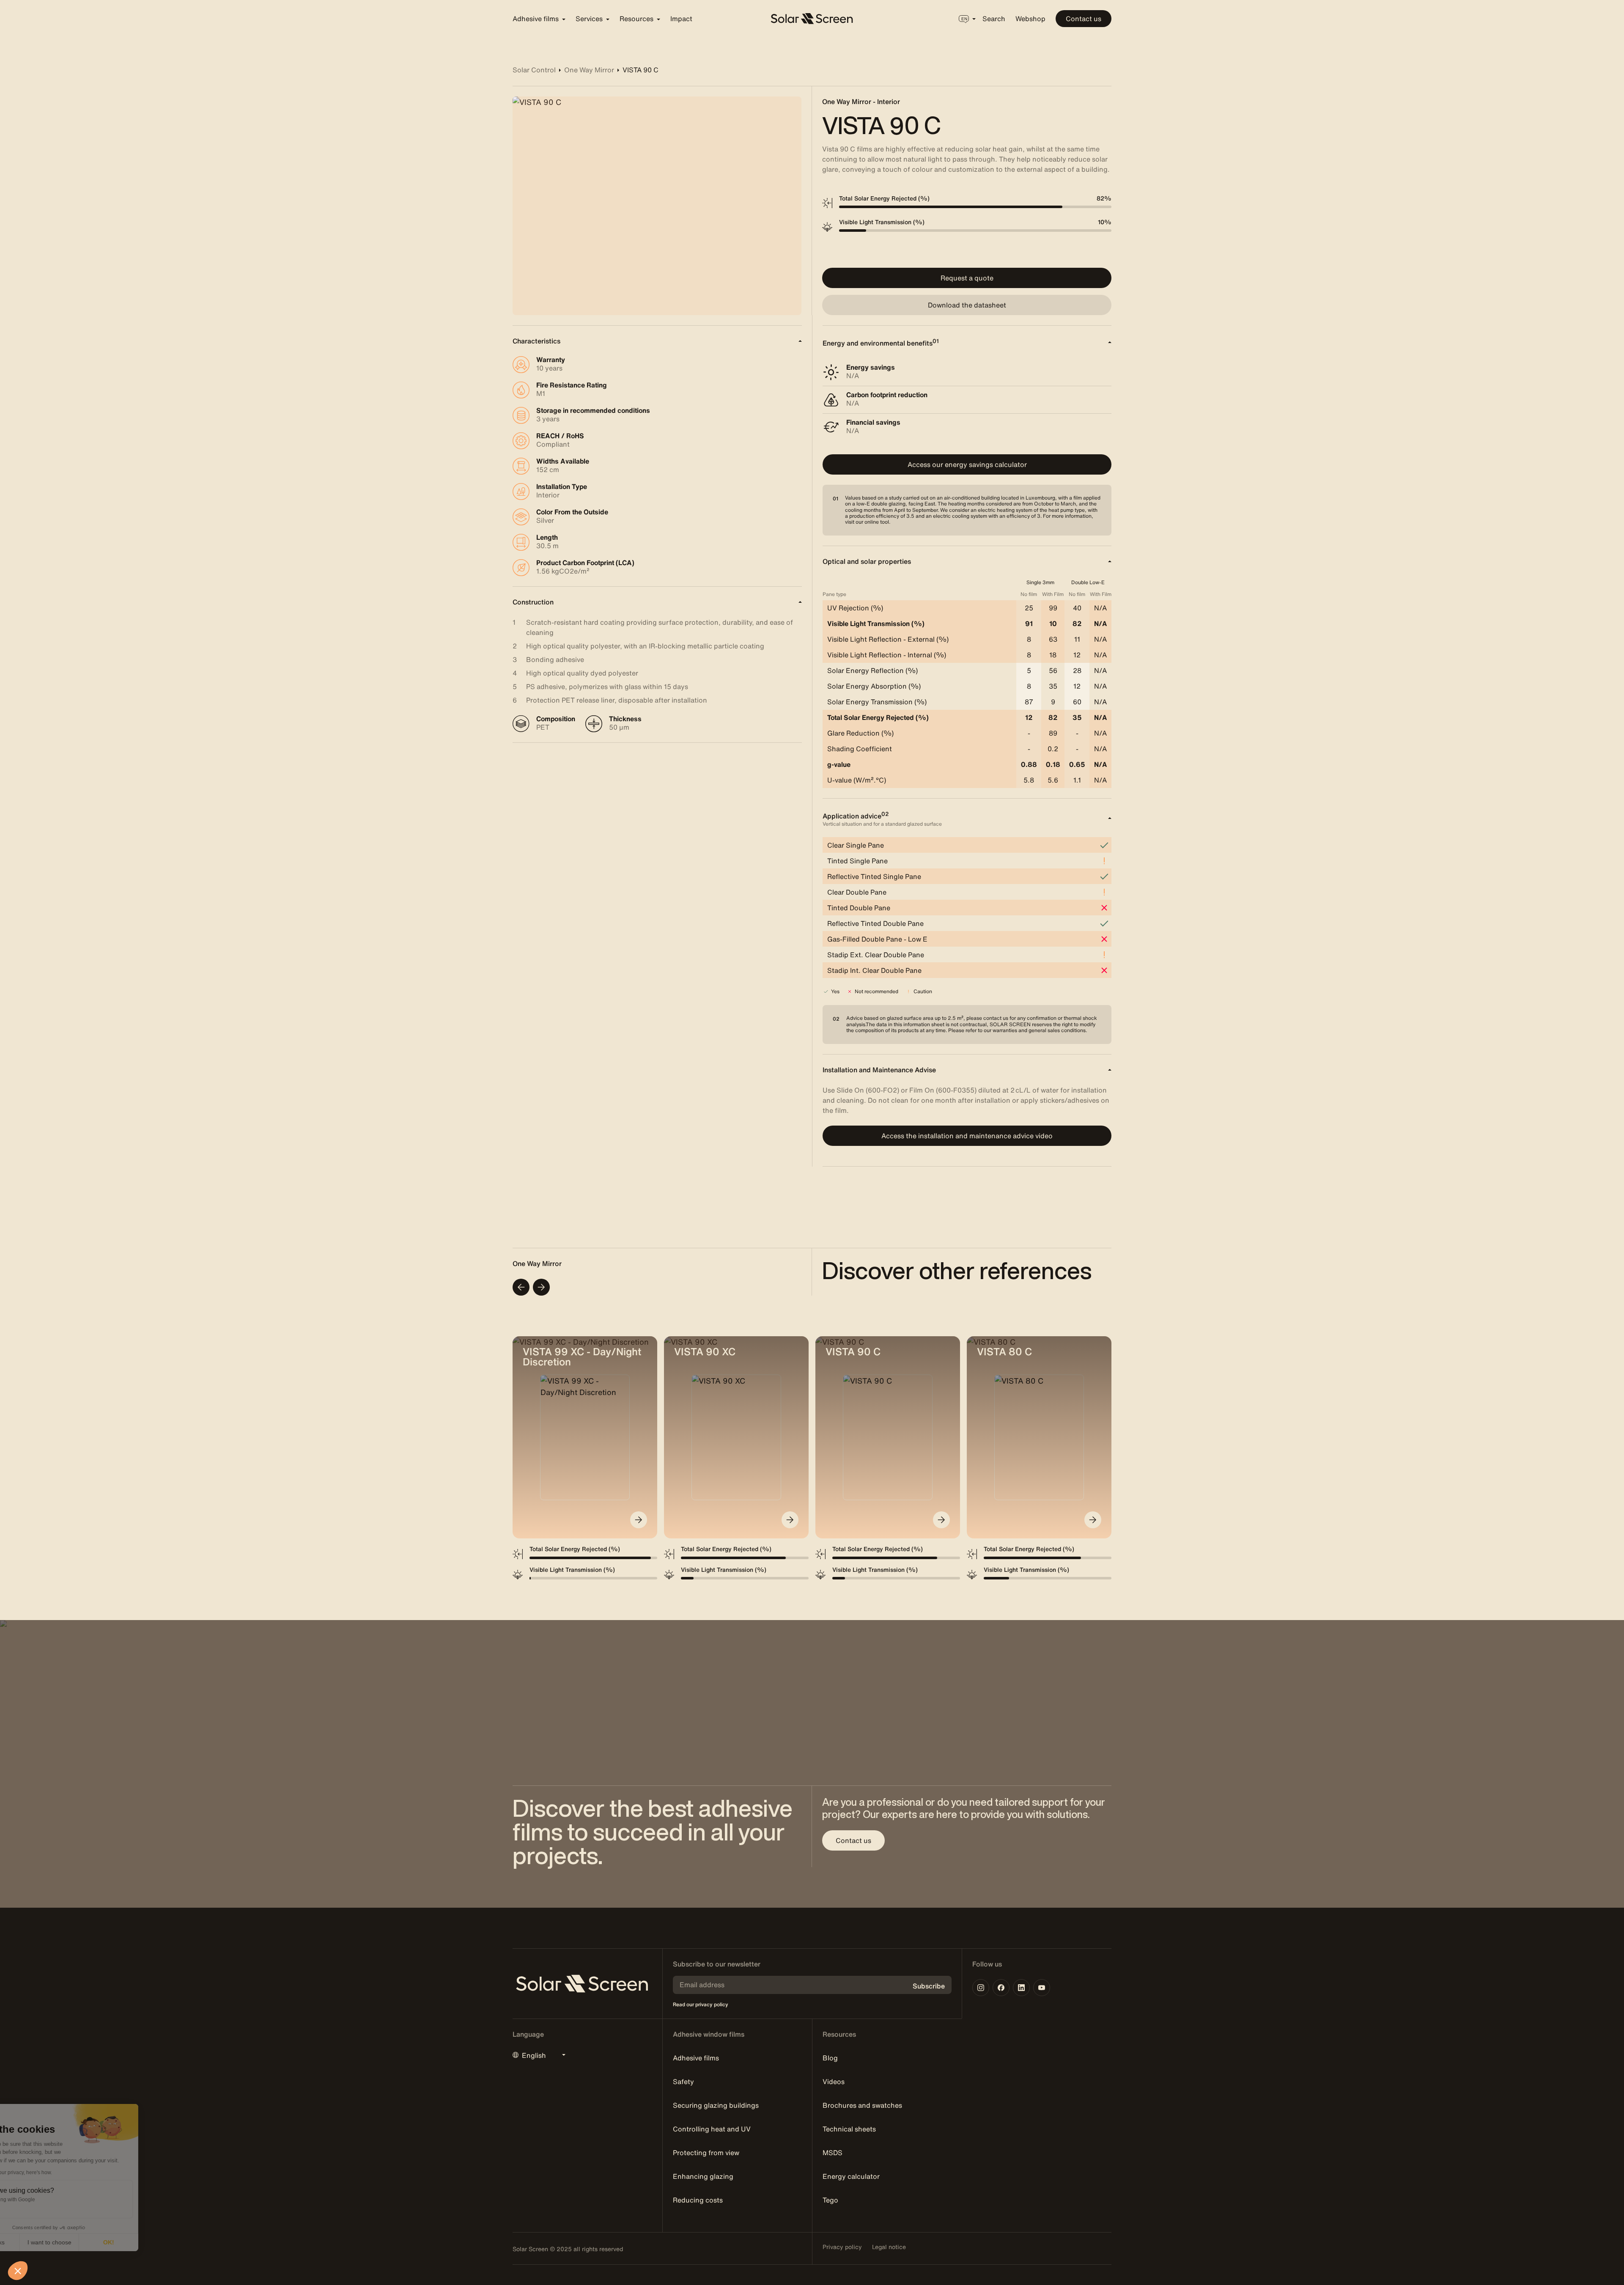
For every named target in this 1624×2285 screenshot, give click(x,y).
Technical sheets (849, 2129)
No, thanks (38, 2242)
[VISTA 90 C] (941, 1520)
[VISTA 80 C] (1093, 1520)
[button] (18, 2271)
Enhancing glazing (703, 2176)
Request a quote (967, 278)
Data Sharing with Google (53, 2200)
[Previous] (521, 1287)
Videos (834, 2082)
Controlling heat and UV (712, 2129)
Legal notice (889, 2247)
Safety (683, 2082)
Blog (830, 2058)
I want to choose (97, 2242)
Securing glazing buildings (716, 2105)
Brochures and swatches (862, 2105)
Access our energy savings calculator (967, 464)
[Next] (541, 1287)
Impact (681, 19)
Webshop (1030, 19)
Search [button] (994, 19)
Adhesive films (696, 2058)
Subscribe (929, 1986)
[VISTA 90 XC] (790, 1520)
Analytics (34, 2207)
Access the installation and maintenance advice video (967, 1136)
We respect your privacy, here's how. (58, 2172)
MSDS (833, 2153)
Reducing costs (698, 2200)
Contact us (1084, 19)
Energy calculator (851, 2176)
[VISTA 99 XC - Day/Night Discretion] (639, 1520)
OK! (156, 2242)
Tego (830, 2200)
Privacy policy (842, 2247)
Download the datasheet (967, 305)
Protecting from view (706, 2153)
